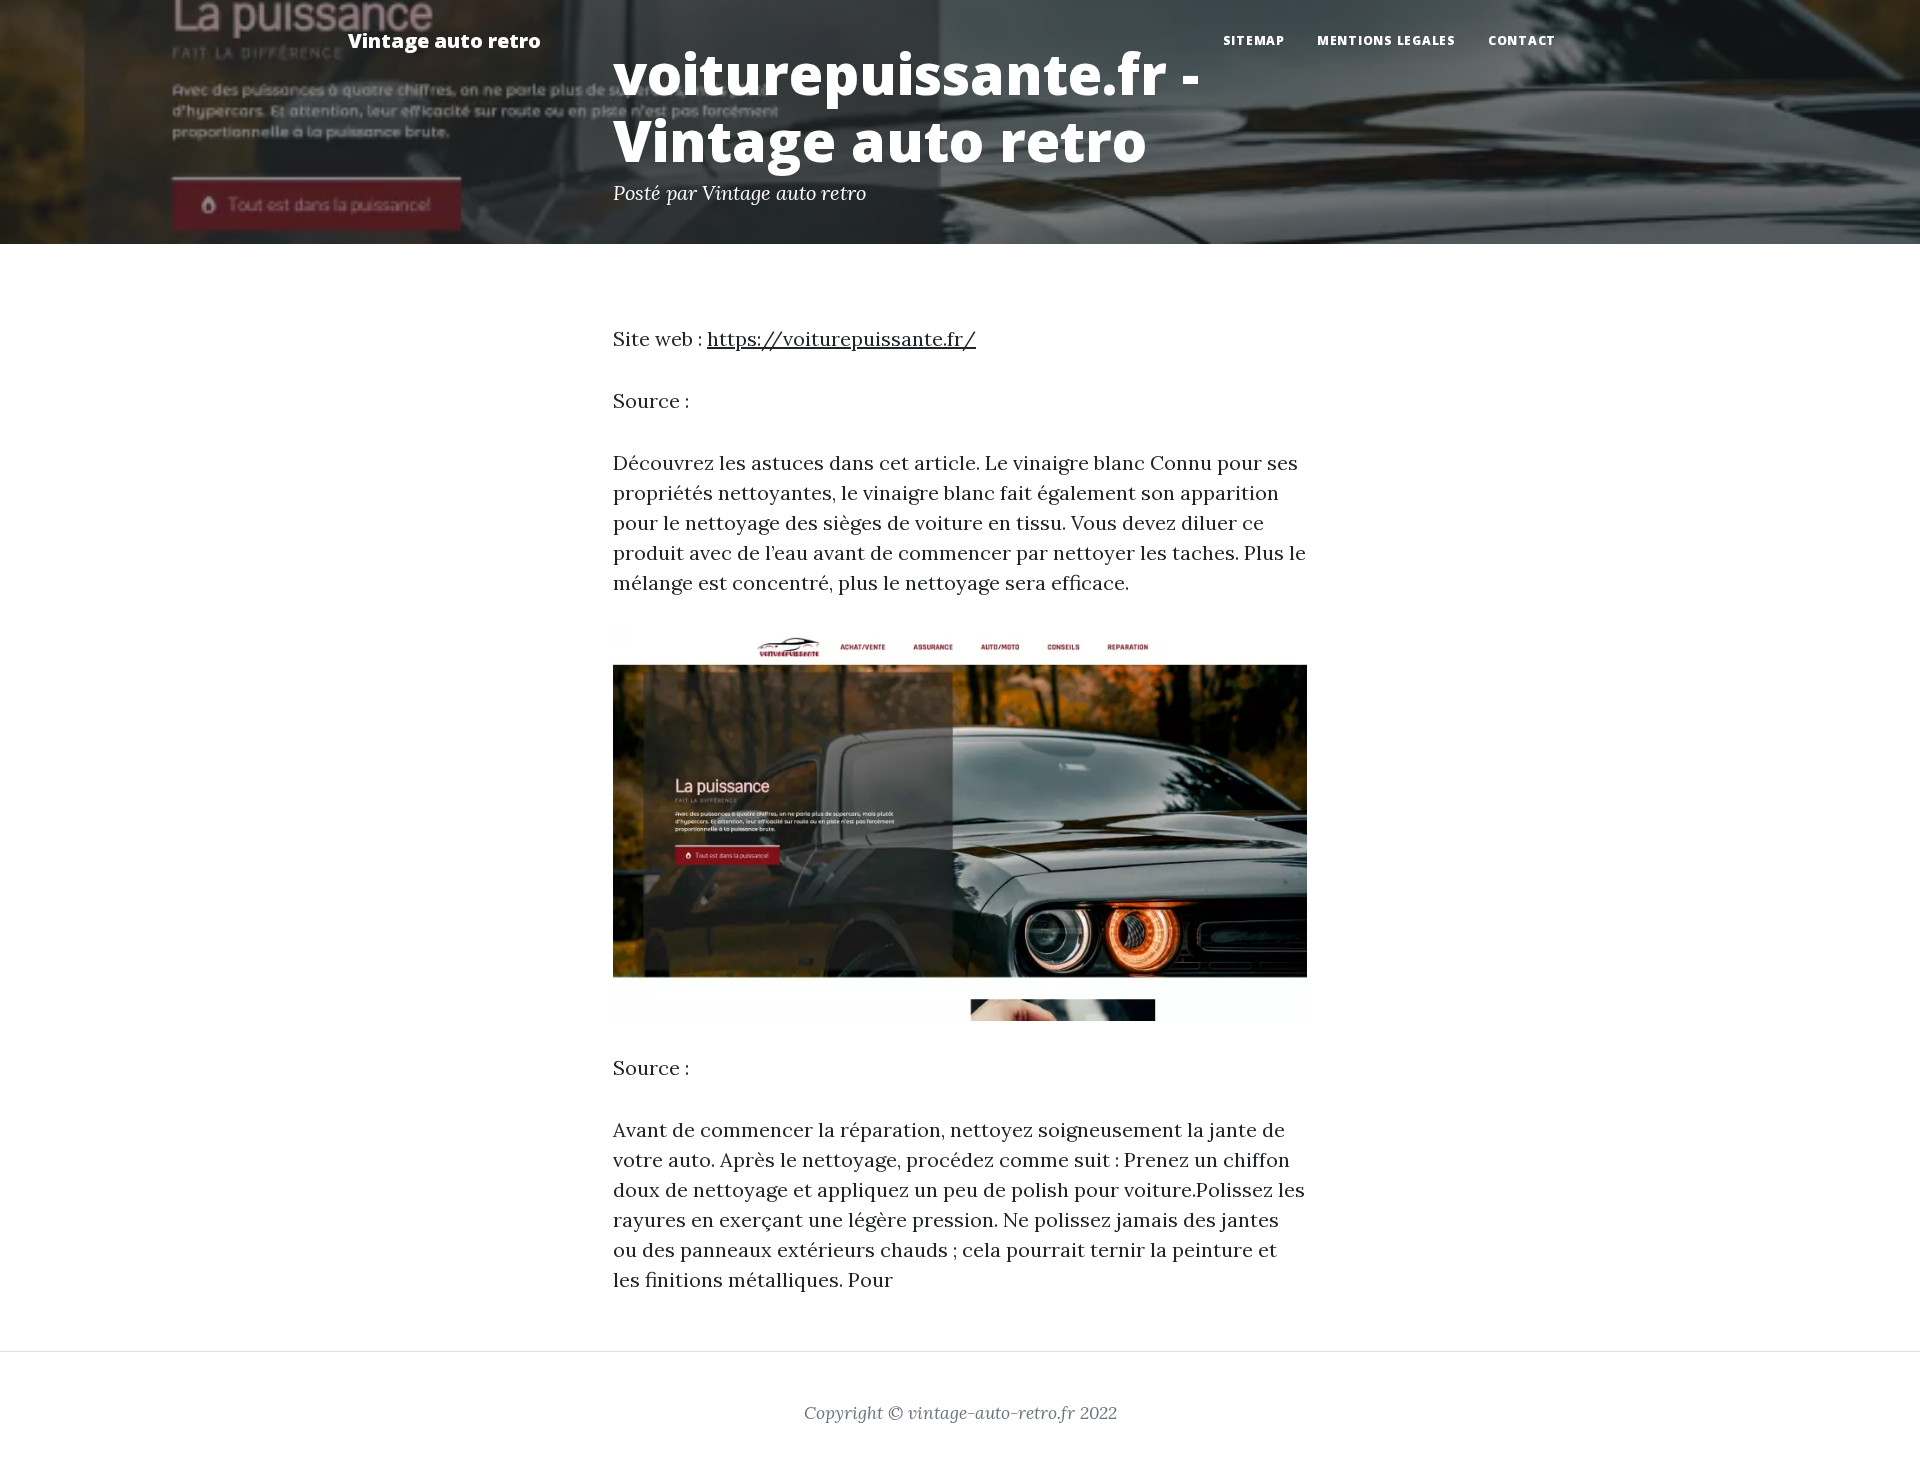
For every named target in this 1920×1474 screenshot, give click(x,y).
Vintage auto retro (444, 40)
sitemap (1254, 40)
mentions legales (1386, 40)
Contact (1522, 40)
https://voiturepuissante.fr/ (841, 338)
